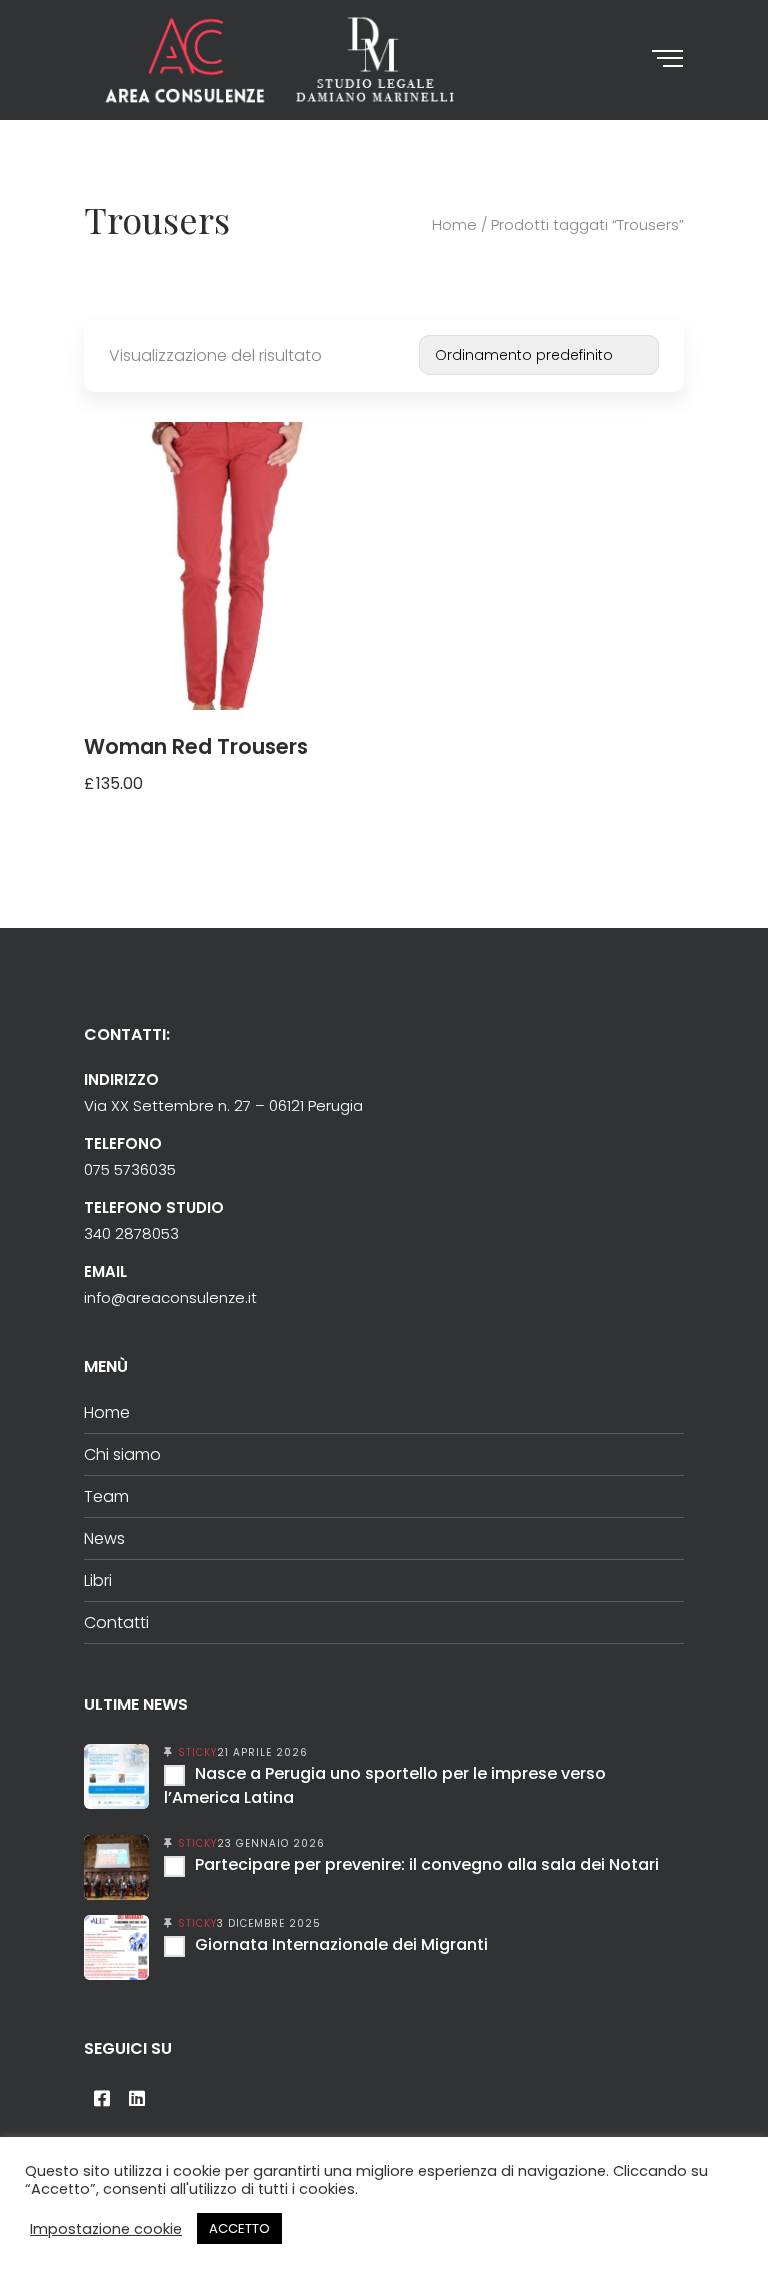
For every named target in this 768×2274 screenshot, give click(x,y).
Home (454, 225)
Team (106, 1496)
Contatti (116, 1622)
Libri (98, 1580)
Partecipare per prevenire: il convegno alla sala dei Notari (427, 1864)
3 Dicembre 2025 (269, 1923)
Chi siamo (122, 1454)
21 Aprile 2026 (262, 1752)
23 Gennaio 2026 (271, 1843)
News (104, 1538)
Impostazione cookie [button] (106, 2229)
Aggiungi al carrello (165, 809)
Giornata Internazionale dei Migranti (341, 1944)
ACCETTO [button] (239, 2228)
